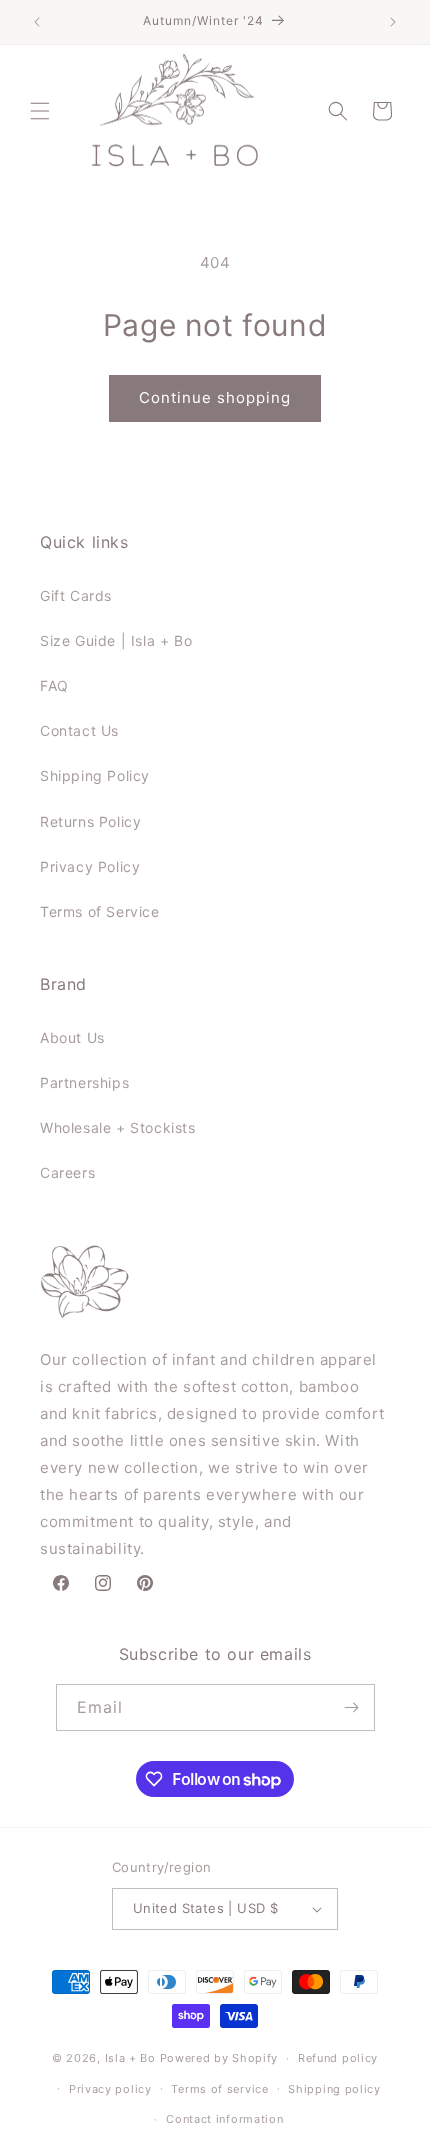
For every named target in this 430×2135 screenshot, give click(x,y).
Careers (67, 1172)
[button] (40, 111)
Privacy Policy (90, 866)
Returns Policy (90, 821)
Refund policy (338, 2058)
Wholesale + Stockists (118, 1127)
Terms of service (219, 2089)
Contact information (224, 2119)
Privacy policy (110, 2089)
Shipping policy (334, 2089)
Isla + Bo (130, 2058)
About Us (72, 1037)
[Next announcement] (393, 22)
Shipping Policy (95, 775)
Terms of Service (100, 911)
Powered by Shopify (219, 2058)
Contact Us (79, 730)
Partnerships (84, 1082)
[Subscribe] (352, 1707)
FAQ (54, 685)
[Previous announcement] (37, 22)
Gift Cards (76, 595)
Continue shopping (215, 397)
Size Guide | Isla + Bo (116, 640)
